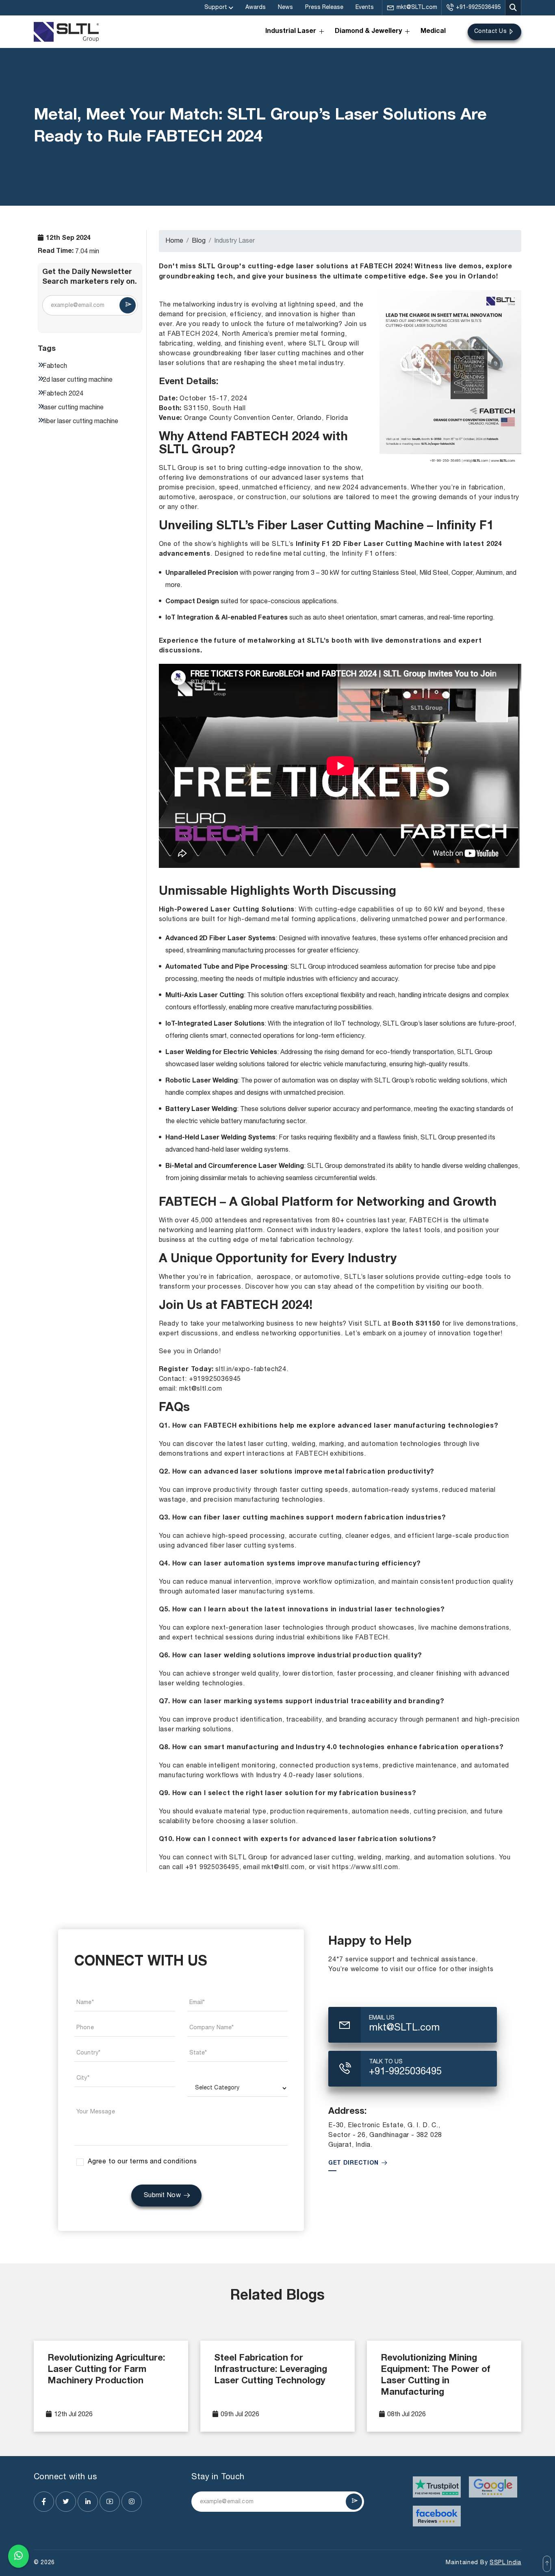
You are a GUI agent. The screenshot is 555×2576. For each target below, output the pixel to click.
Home (174, 241)
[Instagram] (132, 2502)
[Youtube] (110, 2502)
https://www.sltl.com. (366, 1867)
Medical (433, 32)
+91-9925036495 (478, 8)
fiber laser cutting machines (288, 354)
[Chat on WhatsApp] (18, 2556)
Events (365, 8)
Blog (199, 241)
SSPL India (505, 2563)
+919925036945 (215, 1379)
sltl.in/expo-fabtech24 (251, 1370)
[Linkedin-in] (88, 2502)
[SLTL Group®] (66, 32)
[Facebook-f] (44, 2502)
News (285, 8)
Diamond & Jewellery (368, 32)
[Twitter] (66, 2502)
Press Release (324, 8)
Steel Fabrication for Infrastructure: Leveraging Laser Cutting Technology (271, 2370)
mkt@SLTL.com (417, 8)
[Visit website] (437, 2487)
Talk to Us (386, 2062)
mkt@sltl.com (201, 1389)
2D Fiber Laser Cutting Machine (388, 545)
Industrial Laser (291, 32)
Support (216, 8)
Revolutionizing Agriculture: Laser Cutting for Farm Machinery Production (106, 2370)
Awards (256, 8)
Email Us (382, 2018)
